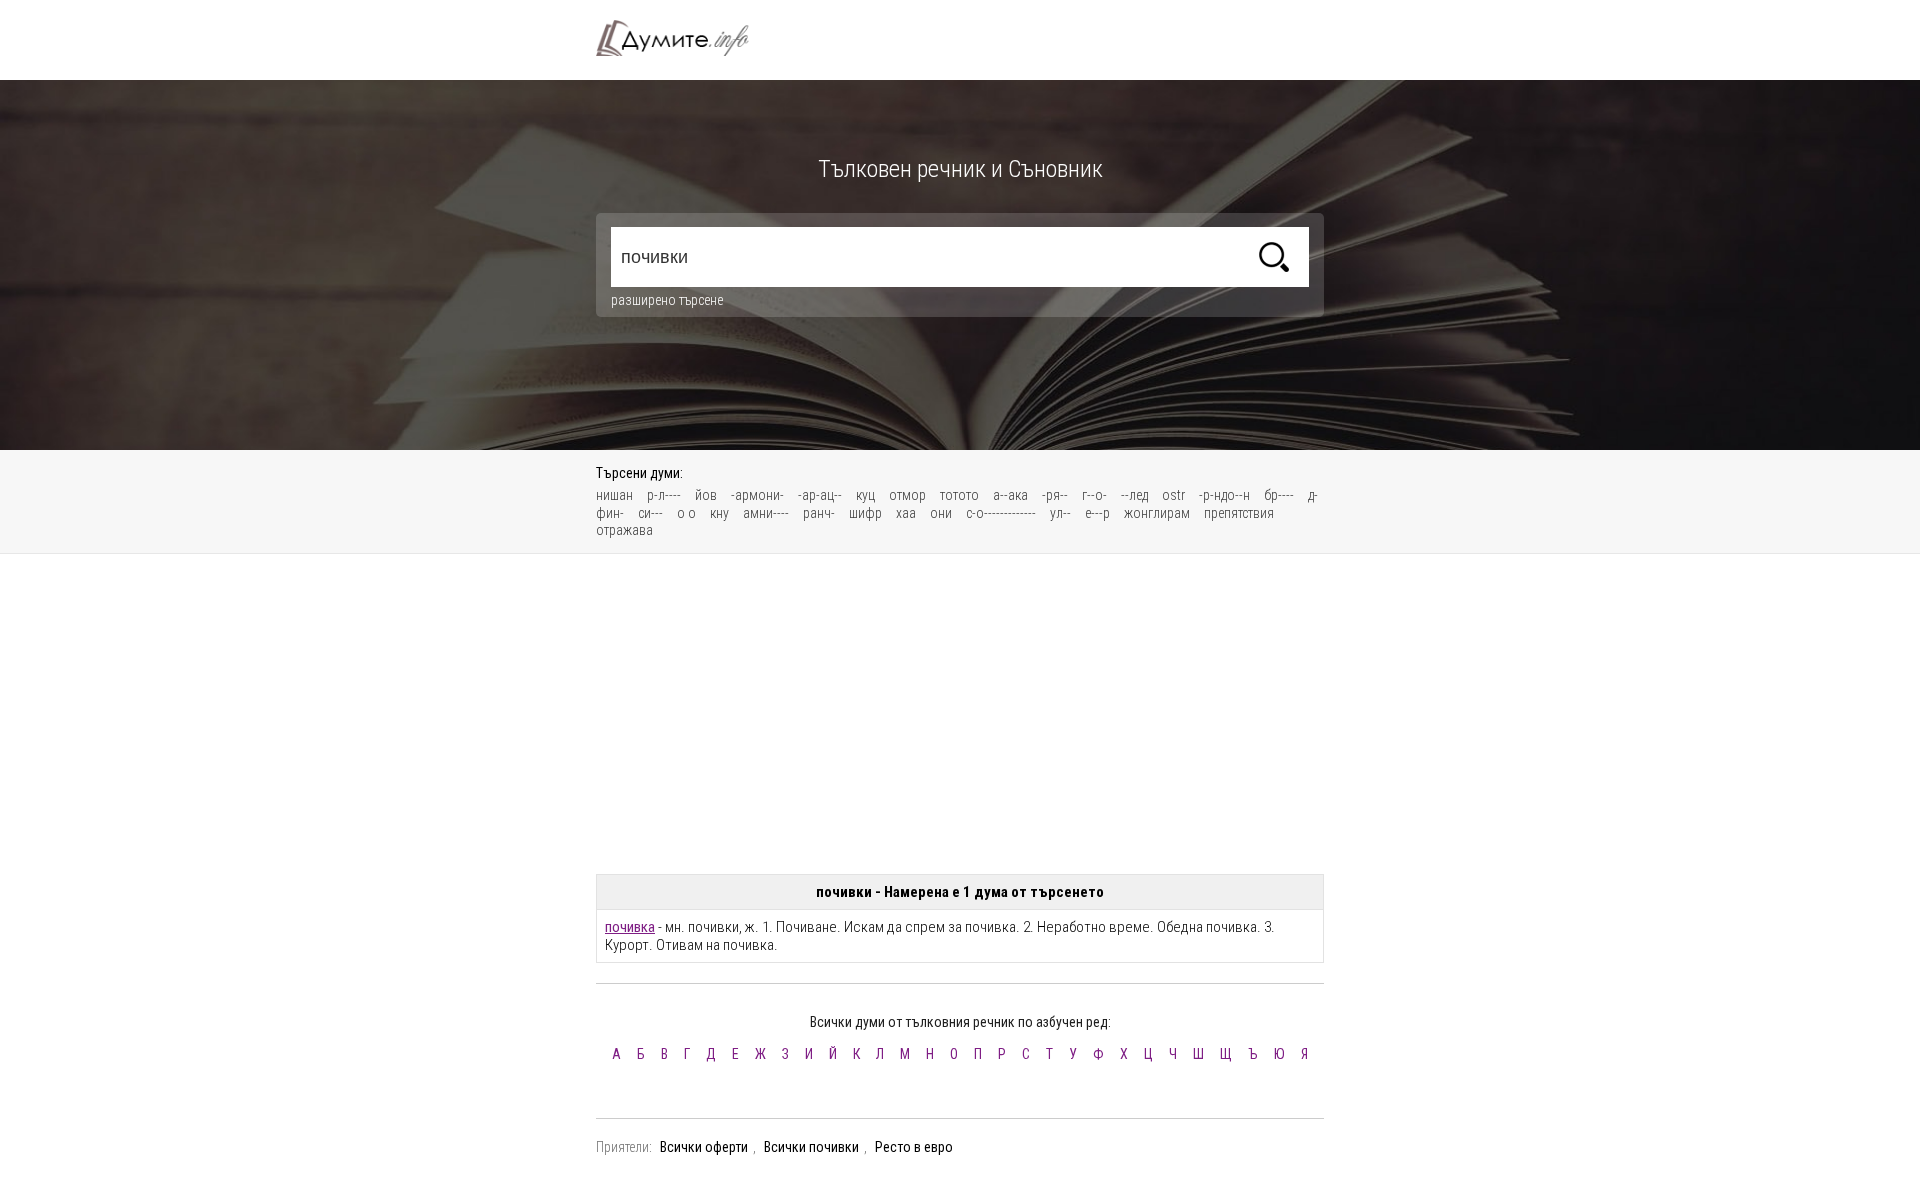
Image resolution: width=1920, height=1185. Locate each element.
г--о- (1094, 495)
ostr (1173, 495)
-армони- (757, 495)
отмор (907, 495)
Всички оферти (704, 1147)
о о (686, 513)
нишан (614, 495)
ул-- (1060, 513)
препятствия (1239, 513)
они (941, 513)
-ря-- (1055, 495)
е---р (1097, 513)
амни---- (766, 513)
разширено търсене (667, 300)
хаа (906, 513)
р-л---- (664, 495)
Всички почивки (811, 1147)
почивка (630, 927)
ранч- (819, 513)
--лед (1134, 495)
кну (719, 513)
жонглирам (1157, 513)
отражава (624, 530)
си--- (650, 513)
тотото (959, 495)
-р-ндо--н (1224, 495)
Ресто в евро (914, 1147)
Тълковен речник (684, 38)
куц (865, 495)
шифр (865, 513)
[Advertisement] (960, 714)
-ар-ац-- (820, 495)
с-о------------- (1001, 513)
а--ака (1010, 495)
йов (706, 495)
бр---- (1279, 495)
